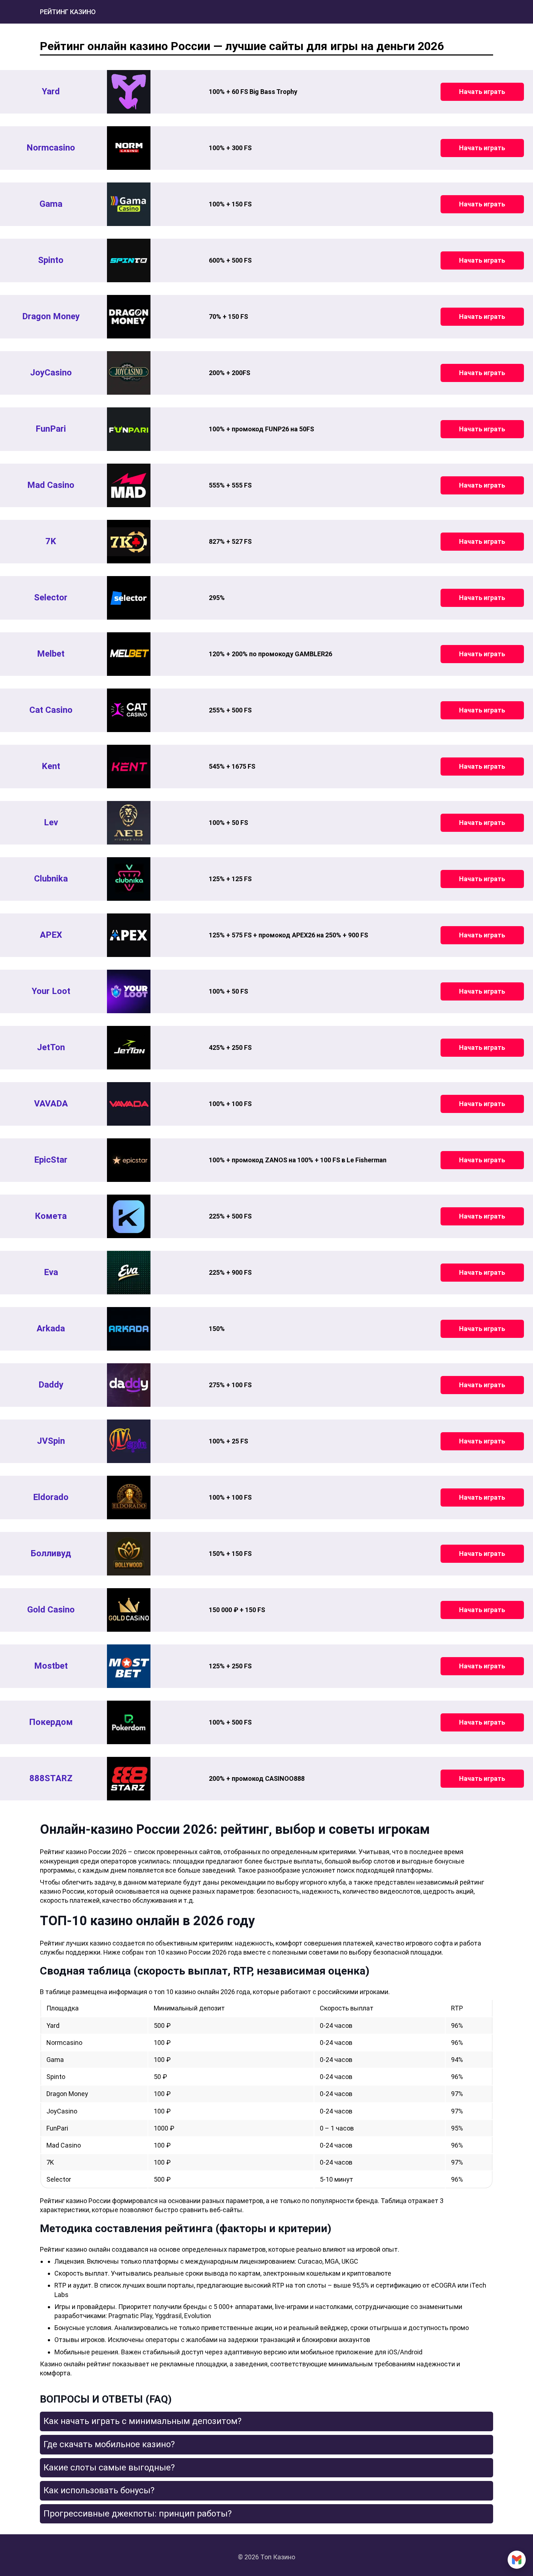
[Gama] (129, 204)
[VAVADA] (129, 1104)
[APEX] (129, 935)
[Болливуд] (129, 1554)
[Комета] (129, 1216)
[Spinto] (129, 260)
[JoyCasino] (129, 373)
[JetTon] (129, 1048)
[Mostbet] (129, 1666)
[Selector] (129, 598)
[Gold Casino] (129, 1610)
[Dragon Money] (129, 317)
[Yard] (129, 92)
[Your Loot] (129, 991)
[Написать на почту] (517, 2560)
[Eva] (129, 1273)
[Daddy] (129, 1385)
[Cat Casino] (129, 710)
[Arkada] (129, 1329)
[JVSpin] (129, 1441)
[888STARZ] (129, 1779)
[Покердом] (129, 1722)
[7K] (129, 542)
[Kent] (129, 767)
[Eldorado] (129, 1497)
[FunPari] (129, 429)
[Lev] (129, 823)
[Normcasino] (129, 148)
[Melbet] (129, 654)
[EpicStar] (129, 1160)
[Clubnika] (129, 879)
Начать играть (482, 92)
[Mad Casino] (129, 485)
